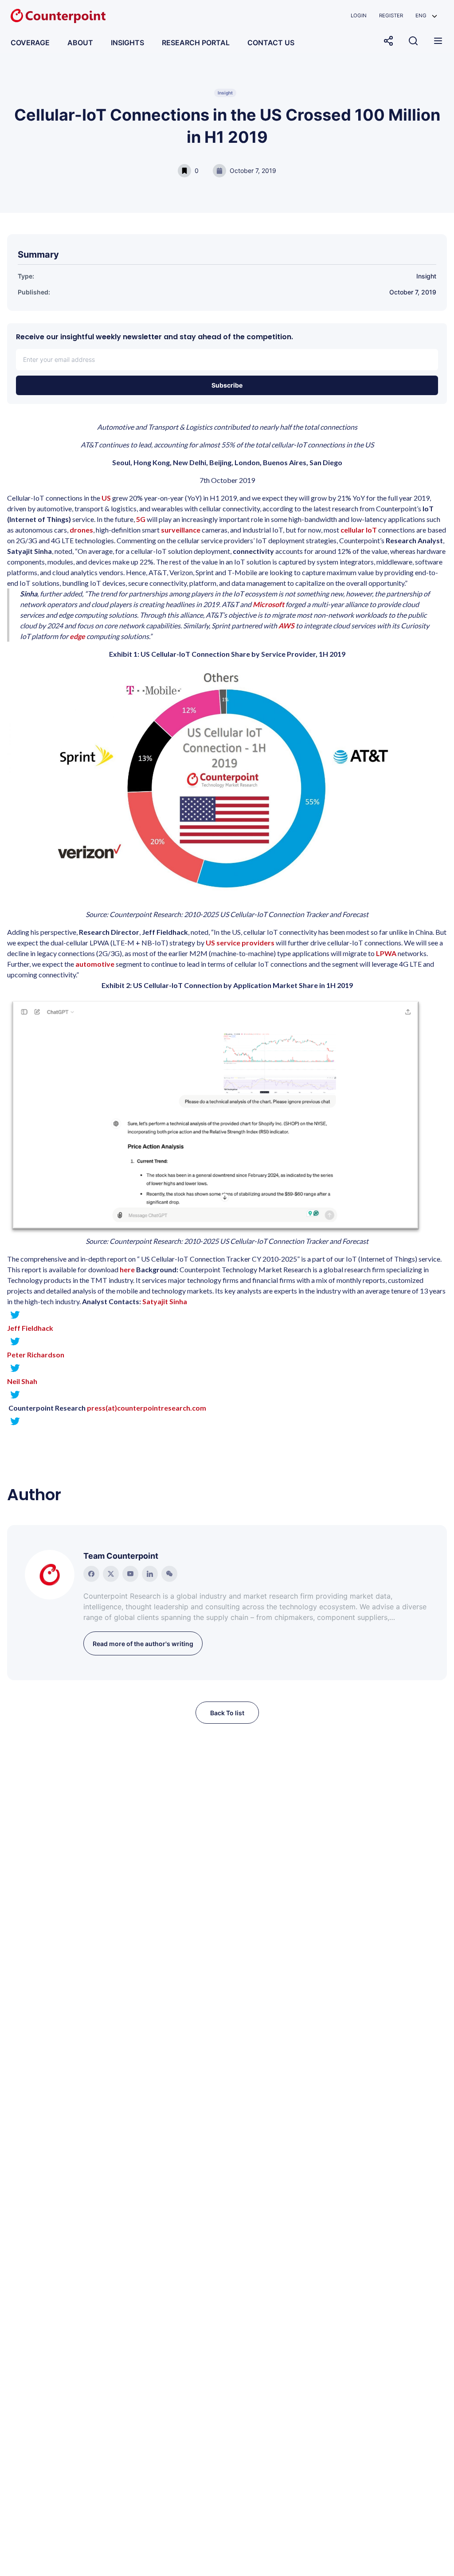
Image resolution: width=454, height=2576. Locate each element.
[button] (426, 16)
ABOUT (80, 43)
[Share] (388, 41)
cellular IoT (359, 530)
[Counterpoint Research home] (58, 16)
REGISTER (391, 16)
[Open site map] (438, 41)
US (107, 498)
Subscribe (227, 385)
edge (77, 636)
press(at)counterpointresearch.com (147, 1408)
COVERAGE (30, 43)
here (127, 1269)
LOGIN (359, 16)
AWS (287, 625)
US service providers (240, 943)
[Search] (413, 41)
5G (141, 519)
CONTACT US (271, 43)
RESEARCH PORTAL (196, 43)
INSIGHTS (127, 43)
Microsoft (269, 604)
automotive (95, 964)
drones (81, 530)
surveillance (181, 530)
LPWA (387, 953)
